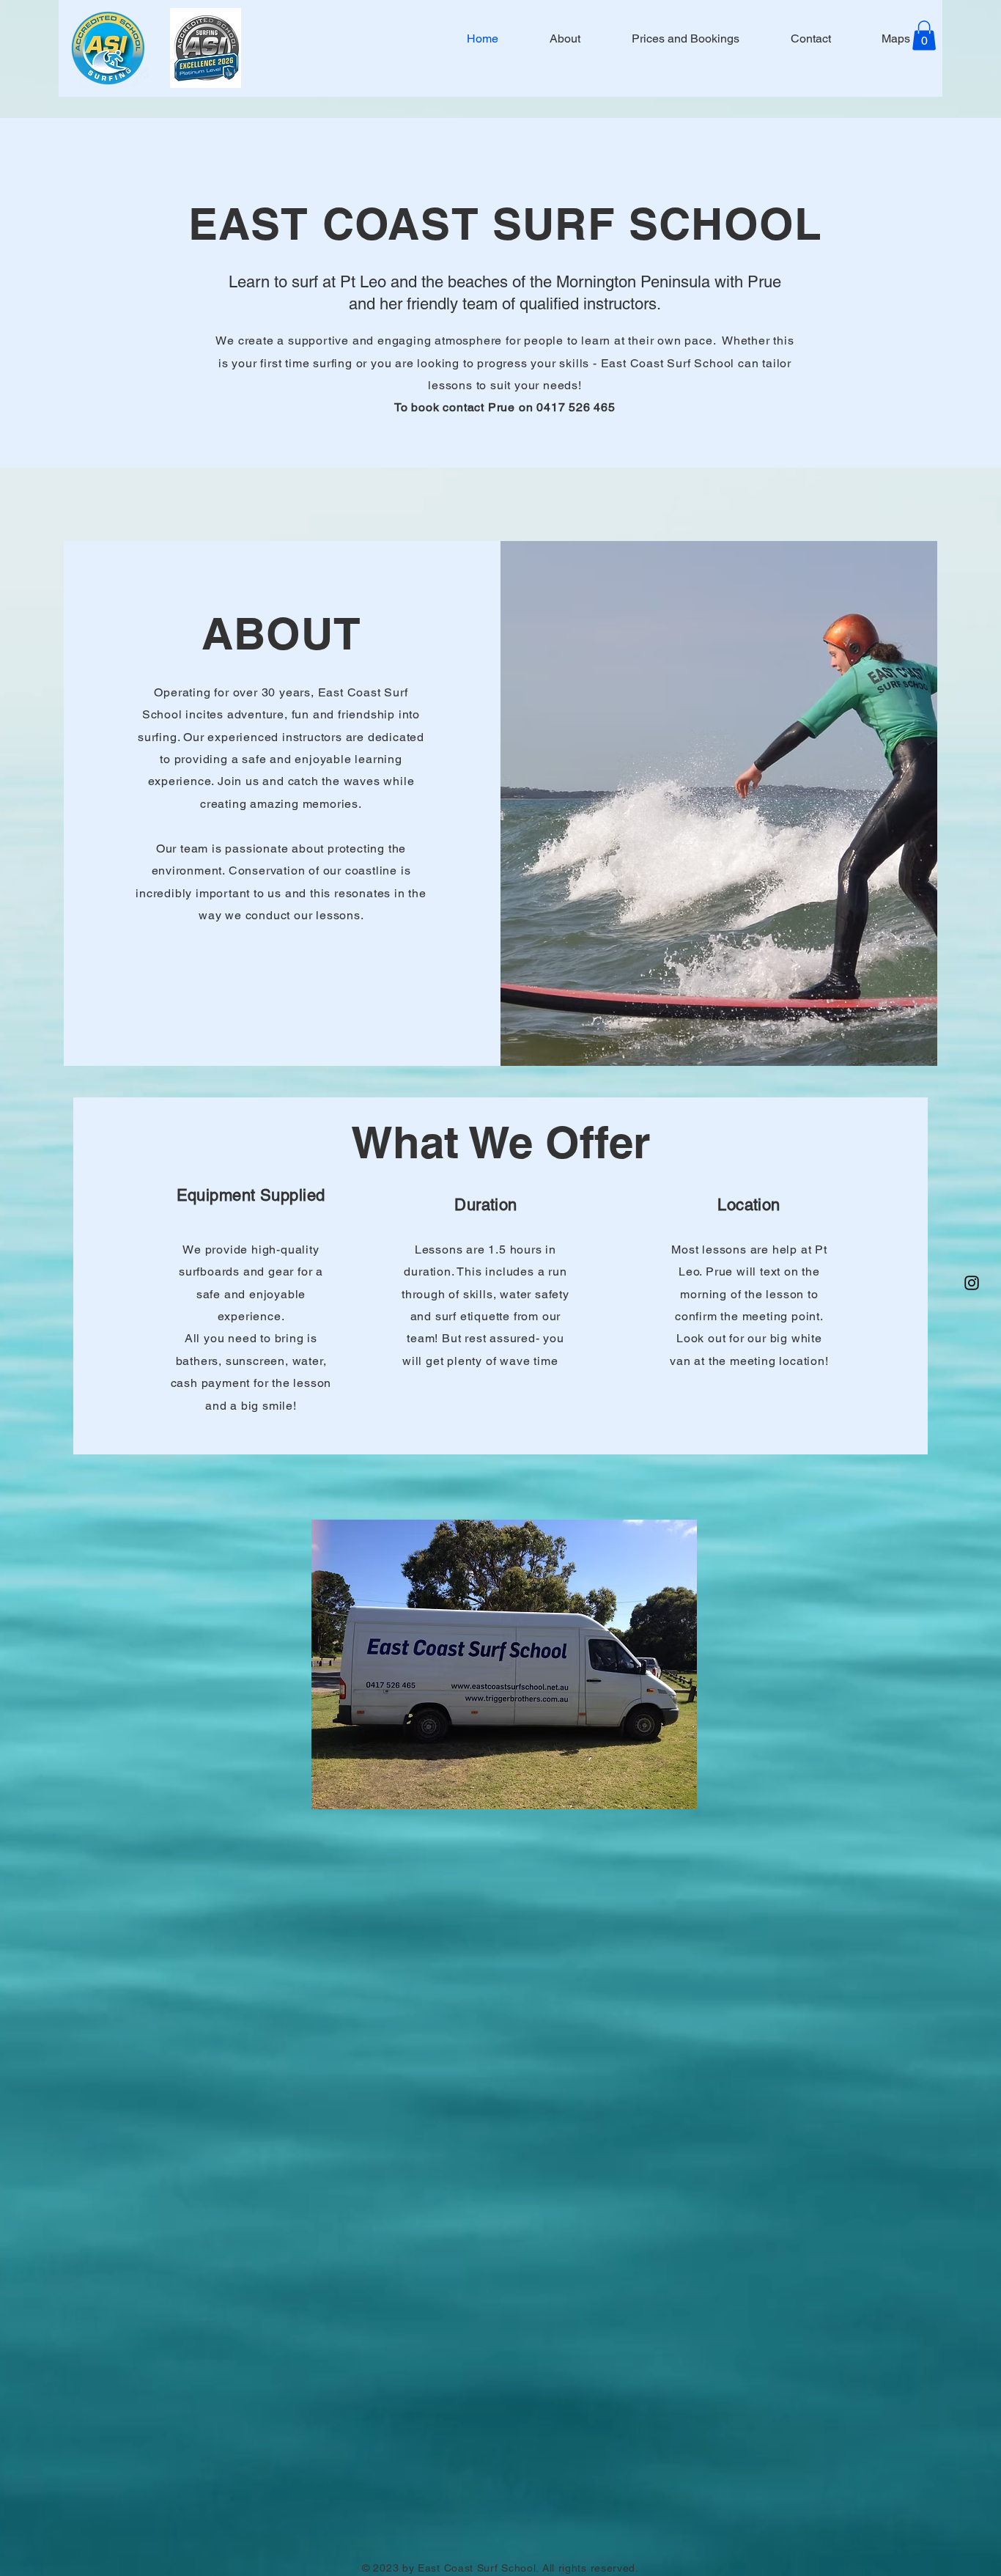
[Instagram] (972, 1283)
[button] (924, 36)
